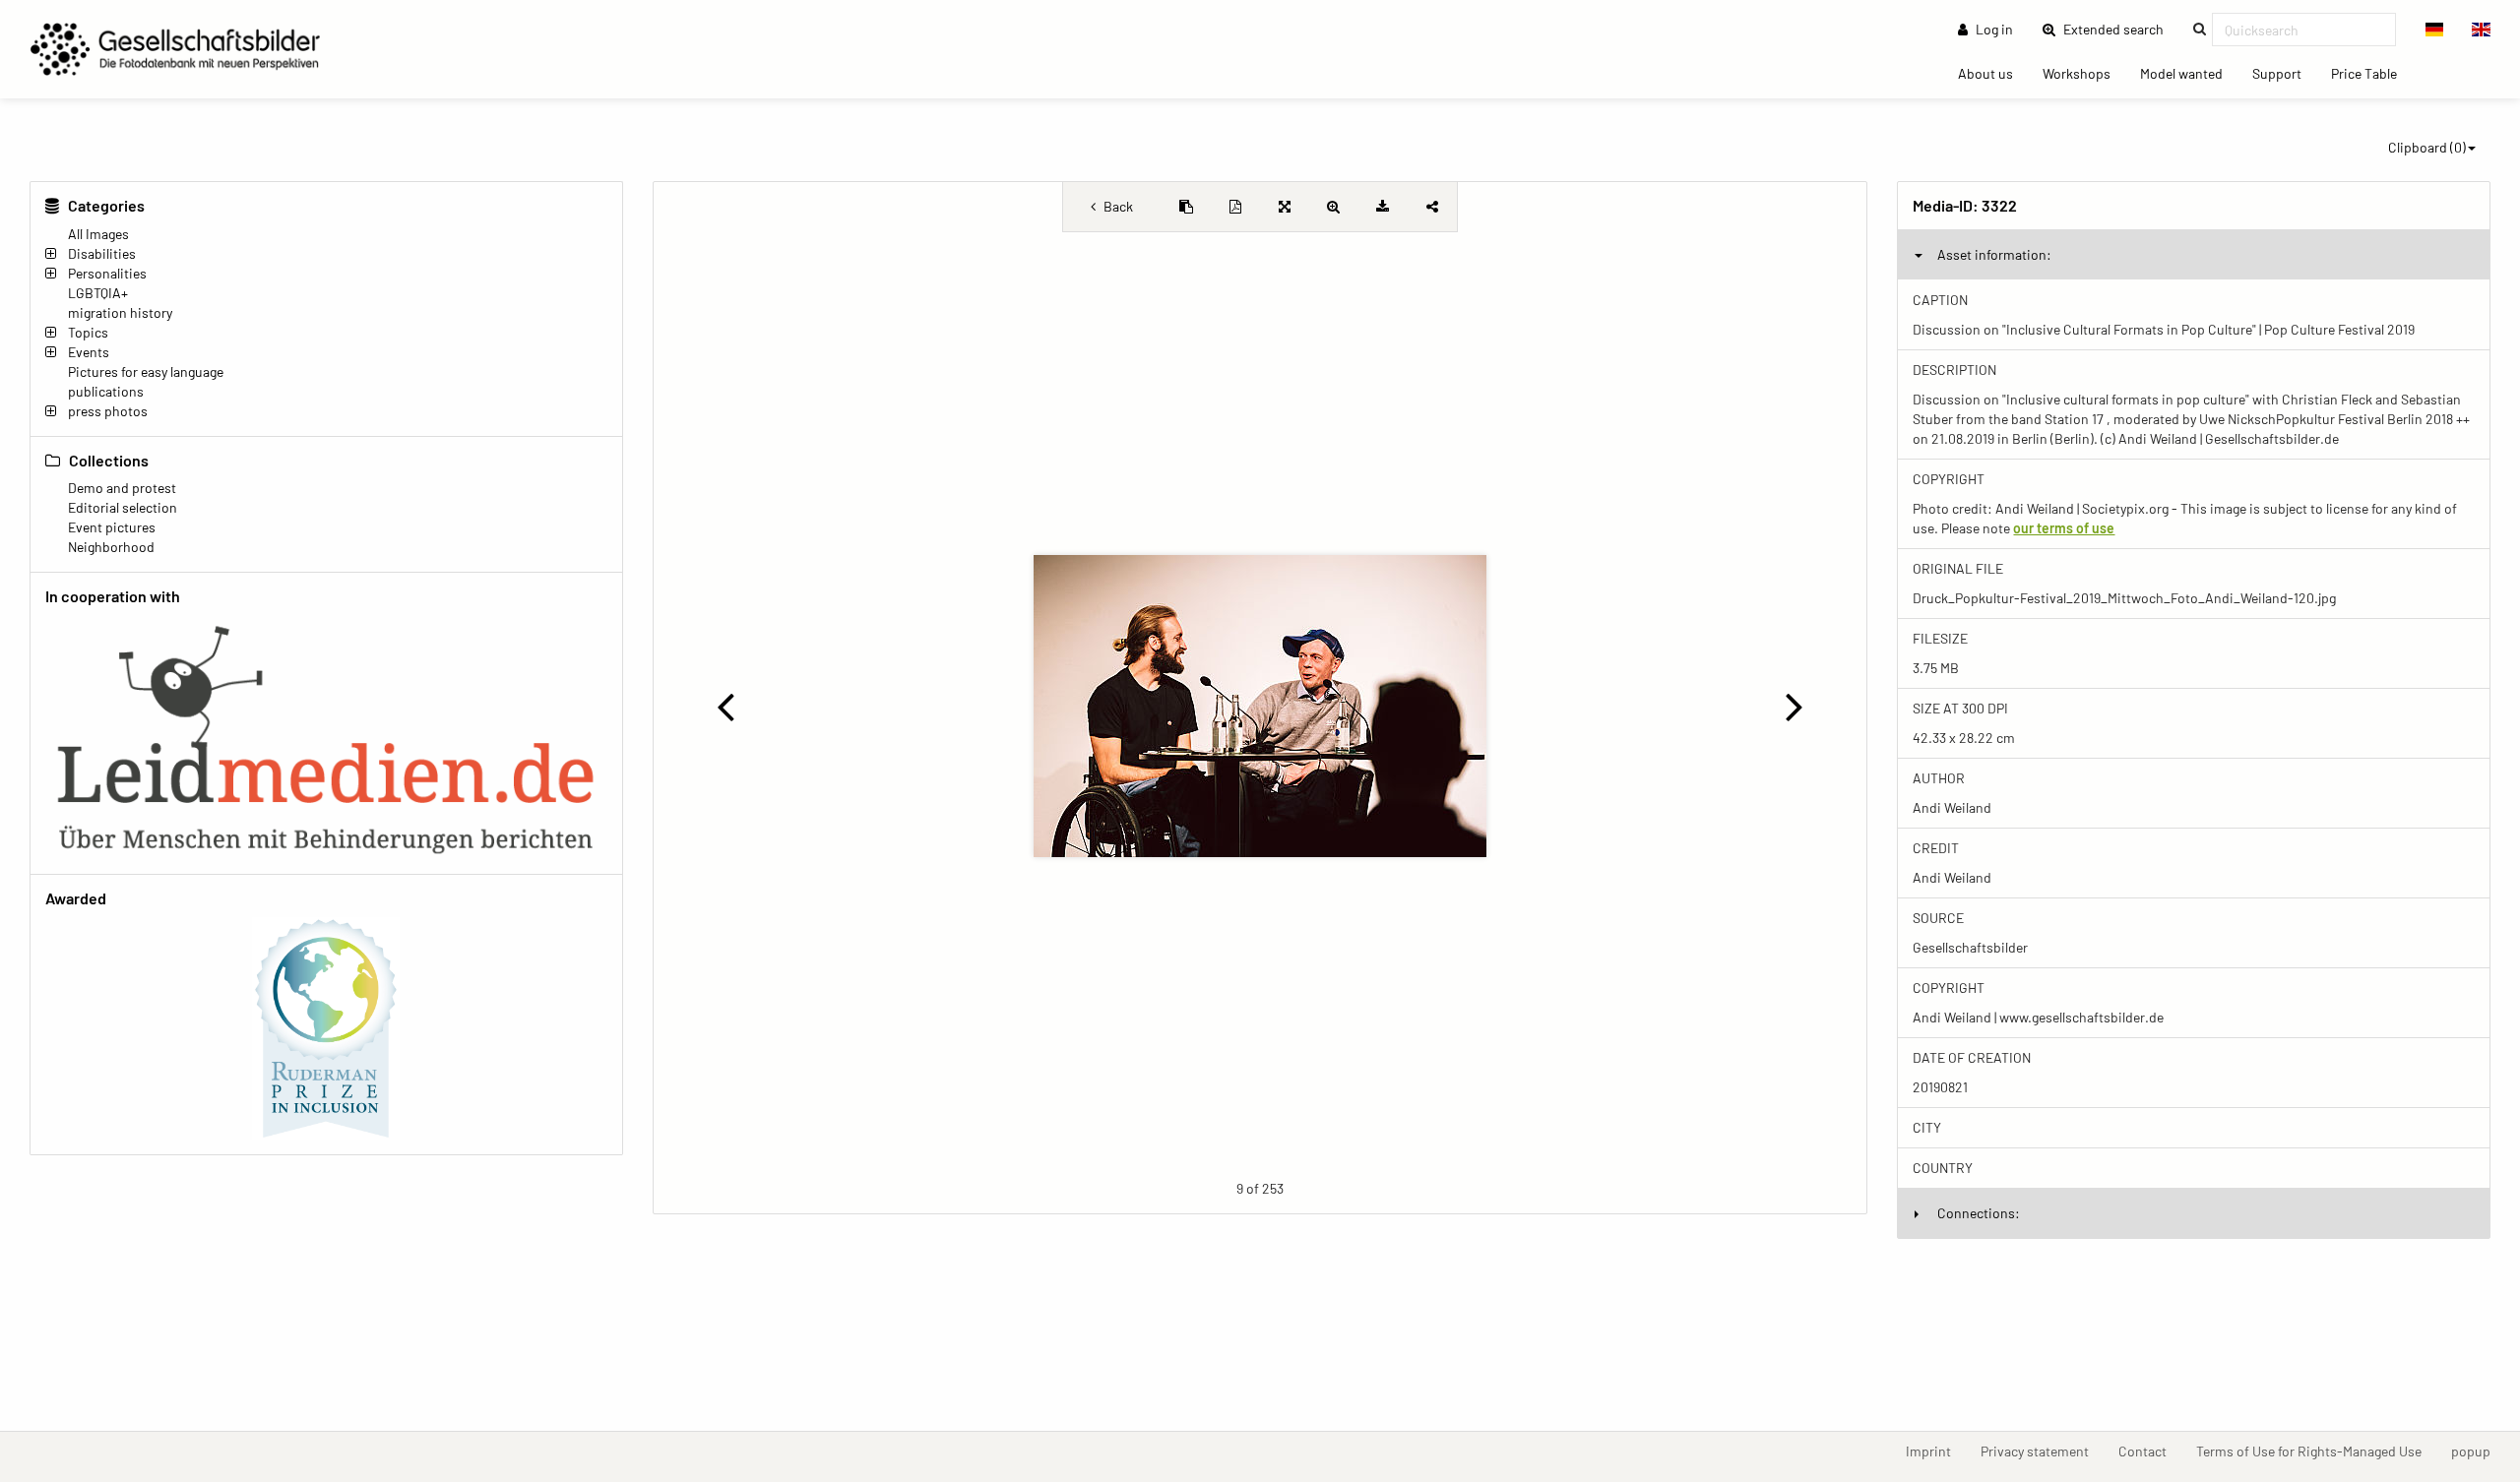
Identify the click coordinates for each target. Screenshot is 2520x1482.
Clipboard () (2427, 147)
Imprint (1936, 1451)
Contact (2150, 1451)
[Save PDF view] (1235, 207)
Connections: (1979, 1213)
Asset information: (1994, 254)
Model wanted (2189, 73)
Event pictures (112, 527)
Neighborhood (111, 547)
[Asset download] (1383, 207)
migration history (120, 312)
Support (2284, 73)
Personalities (107, 273)
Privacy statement (2042, 1451)
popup (2478, 1451)
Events (89, 352)
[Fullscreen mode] (1285, 207)
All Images (98, 234)
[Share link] (1432, 207)
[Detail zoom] (1334, 207)
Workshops (2084, 73)
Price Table (2371, 73)
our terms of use (2064, 528)
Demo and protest (122, 488)
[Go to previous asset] (726, 706)
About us (1993, 73)
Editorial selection (123, 507)
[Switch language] (2435, 30)
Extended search (2119, 29)
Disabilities (102, 253)
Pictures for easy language (146, 371)
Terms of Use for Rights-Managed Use (2316, 1451)
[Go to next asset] (1794, 706)
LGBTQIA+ (98, 293)
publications (106, 391)
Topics (88, 332)
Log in (1993, 29)
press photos (108, 411)
